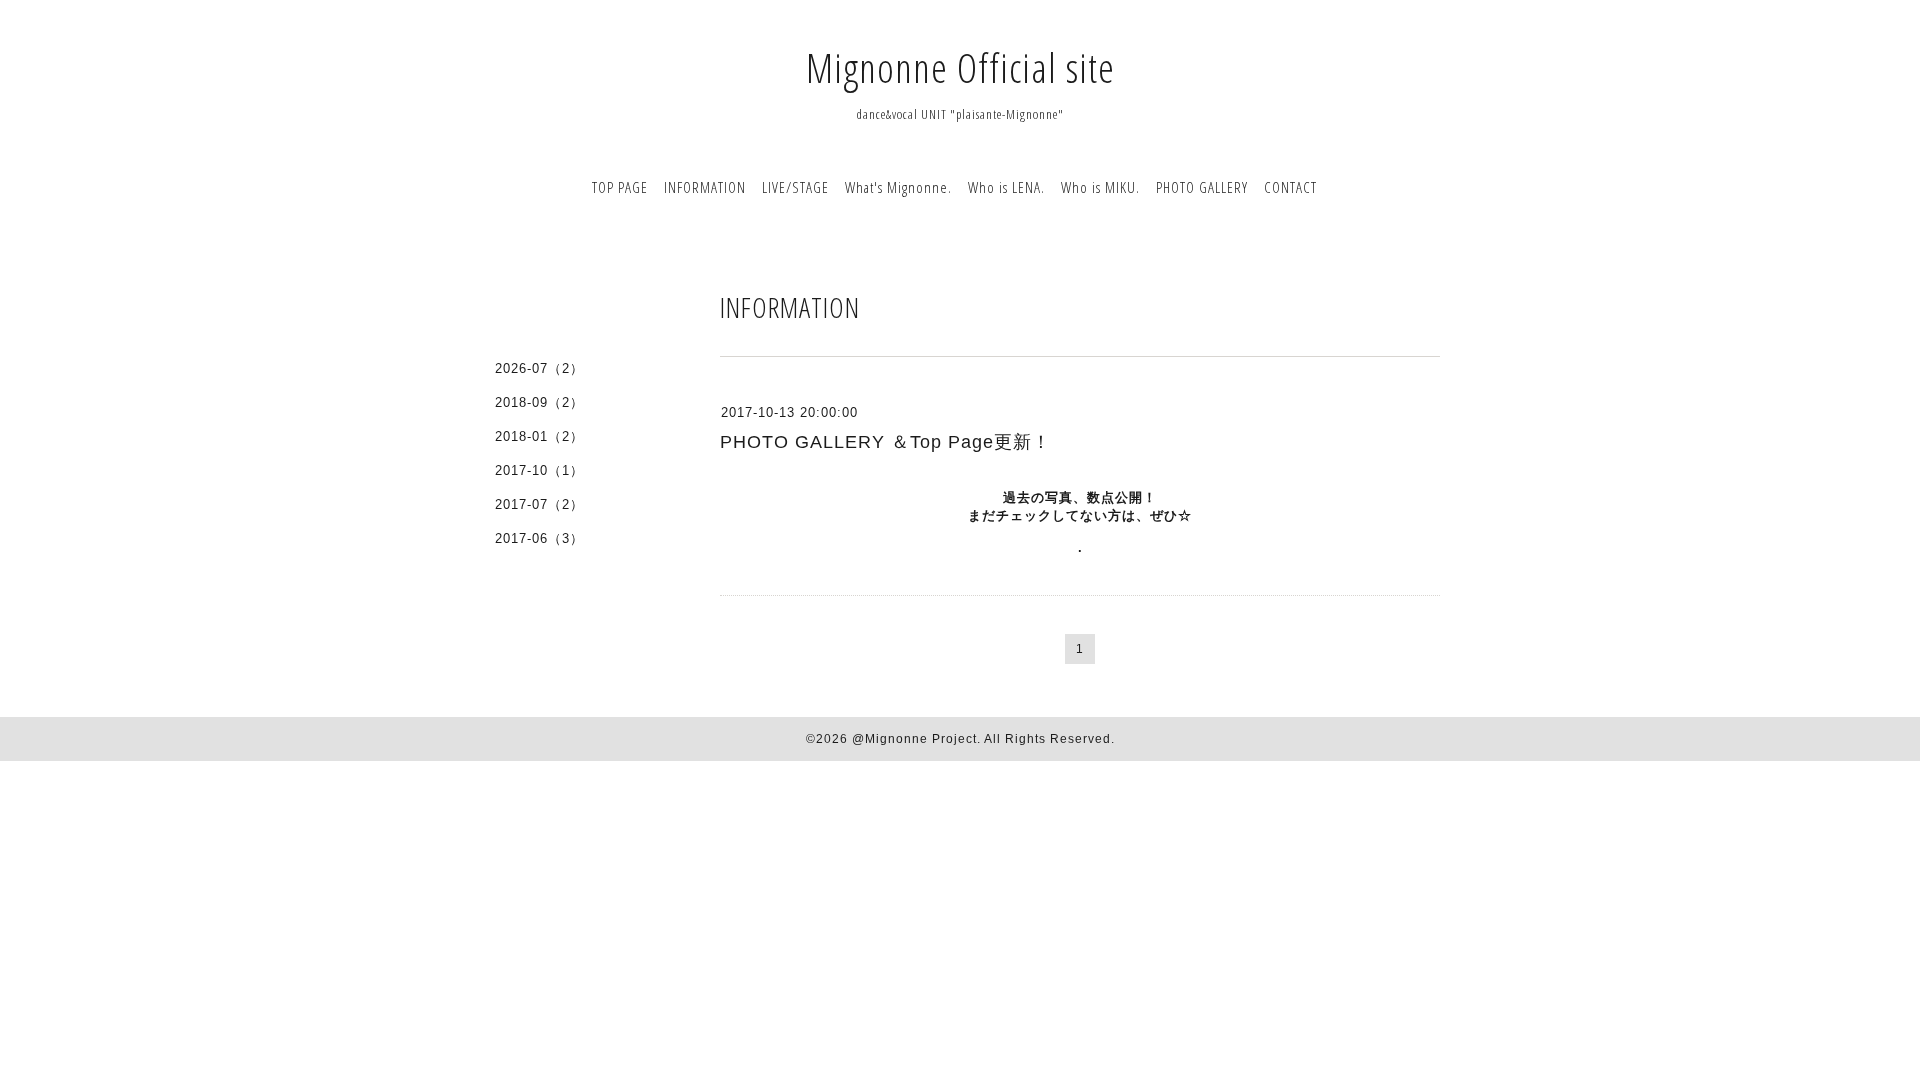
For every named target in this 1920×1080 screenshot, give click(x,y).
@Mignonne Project (914, 739)
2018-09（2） (539, 402)
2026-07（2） (539, 368)
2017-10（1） (539, 470)
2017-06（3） (539, 538)
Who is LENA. (1006, 187)
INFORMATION (705, 187)
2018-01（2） (539, 436)
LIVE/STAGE (795, 187)
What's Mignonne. (898, 187)
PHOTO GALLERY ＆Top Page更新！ (885, 442)
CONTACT (1290, 187)
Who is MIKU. (1100, 187)
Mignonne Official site (960, 67)
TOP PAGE (620, 187)
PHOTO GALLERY (1202, 187)
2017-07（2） (539, 504)
